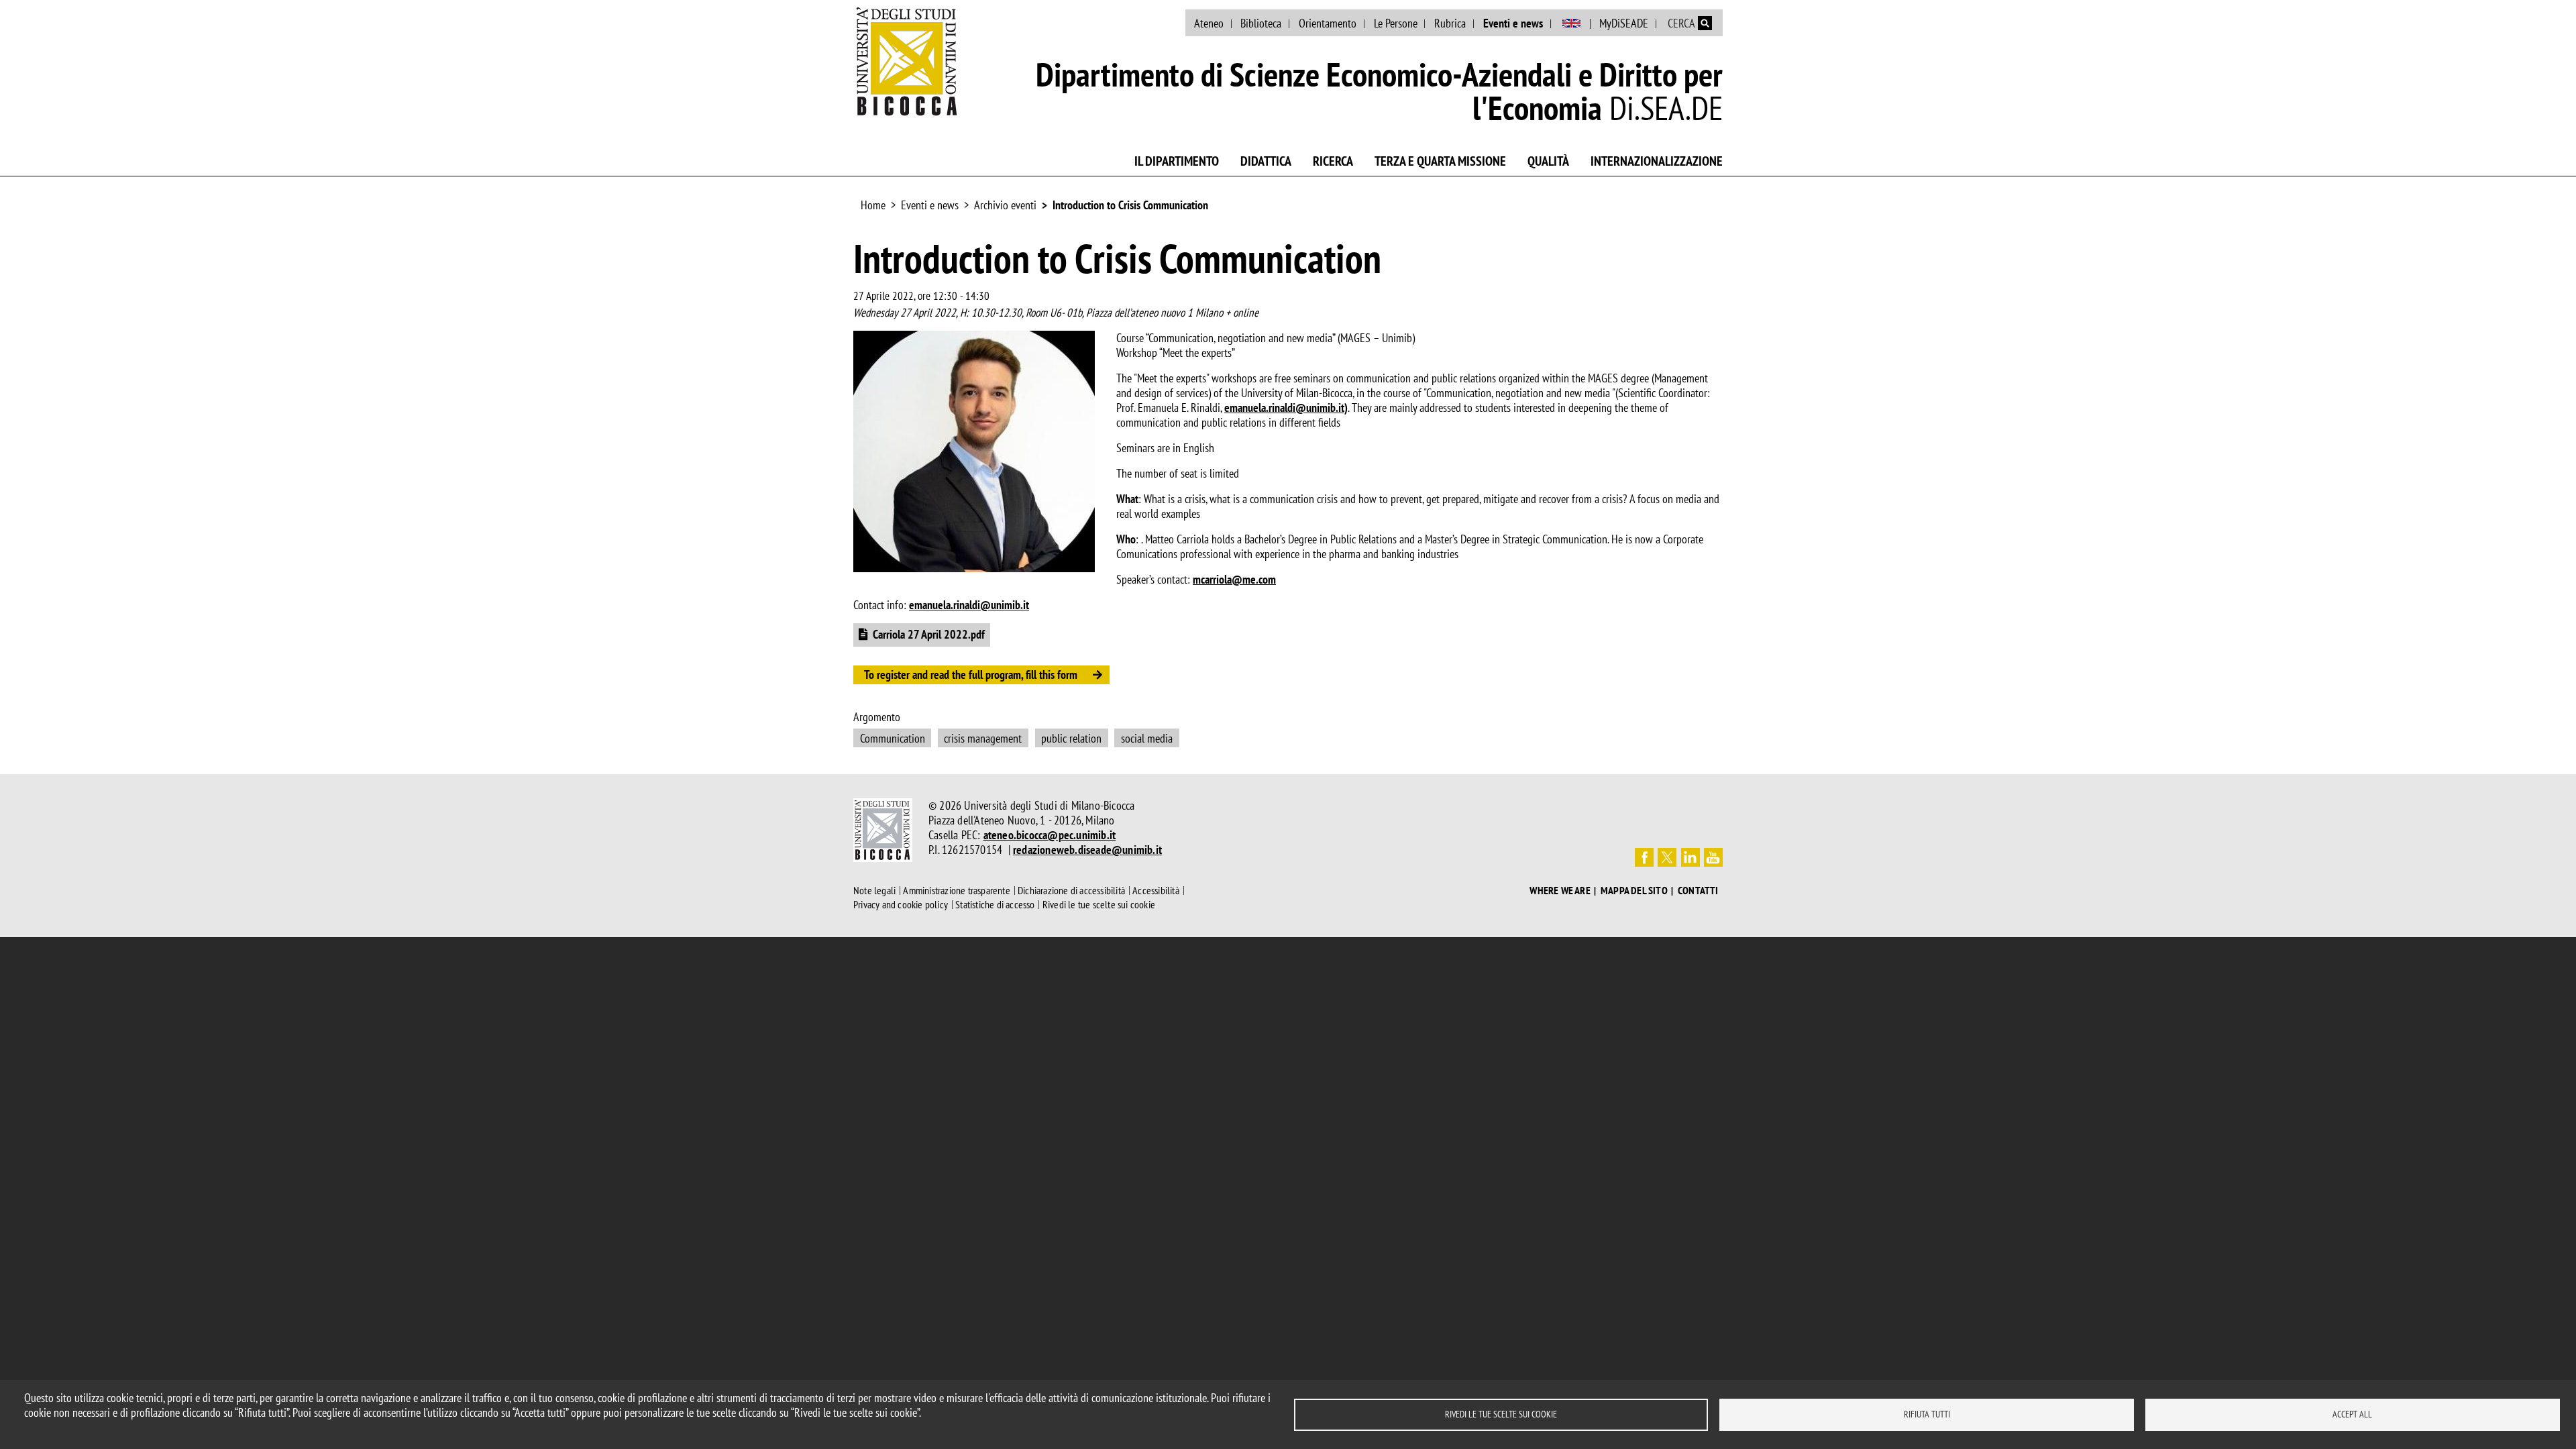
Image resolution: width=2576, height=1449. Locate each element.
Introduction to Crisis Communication (1130, 205)
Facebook (1644, 857)
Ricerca (1333, 161)
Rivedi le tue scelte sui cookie (1501, 1414)
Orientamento (1328, 23)
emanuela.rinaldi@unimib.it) (1286, 408)
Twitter (1667, 857)
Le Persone (1396, 23)
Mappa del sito (1634, 891)
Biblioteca (1261, 23)
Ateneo (1209, 23)
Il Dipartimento (1177, 161)
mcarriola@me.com (1234, 579)
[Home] (907, 61)
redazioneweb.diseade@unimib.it (1087, 850)
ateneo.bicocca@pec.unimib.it (1050, 835)
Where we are (1560, 891)
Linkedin (1690, 857)
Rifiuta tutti (1927, 1414)
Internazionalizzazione (1657, 161)
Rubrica (1450, 23)
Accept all (2352, 1414)
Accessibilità (1156, 890)
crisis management (983, 738)
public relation (1071, 738)
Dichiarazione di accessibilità (1071, 890)
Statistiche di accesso (995, 904)
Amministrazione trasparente (956, 890)
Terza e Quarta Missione (1440, 161)
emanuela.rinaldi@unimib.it (969, 605)
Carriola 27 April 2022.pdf (929, 634)
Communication (893, 738)
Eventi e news (1513, 23)
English (1571, 23)
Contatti (1698, 891)
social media (1147, 738)
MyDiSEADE (1624, 23)
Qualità (1548, 161)
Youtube (1713, 857)
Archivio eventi (1005, 205)
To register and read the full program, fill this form (971, 675)
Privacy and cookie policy (901, 904)
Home (873, 205)
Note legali (874, 890)
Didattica (1266, 161)
